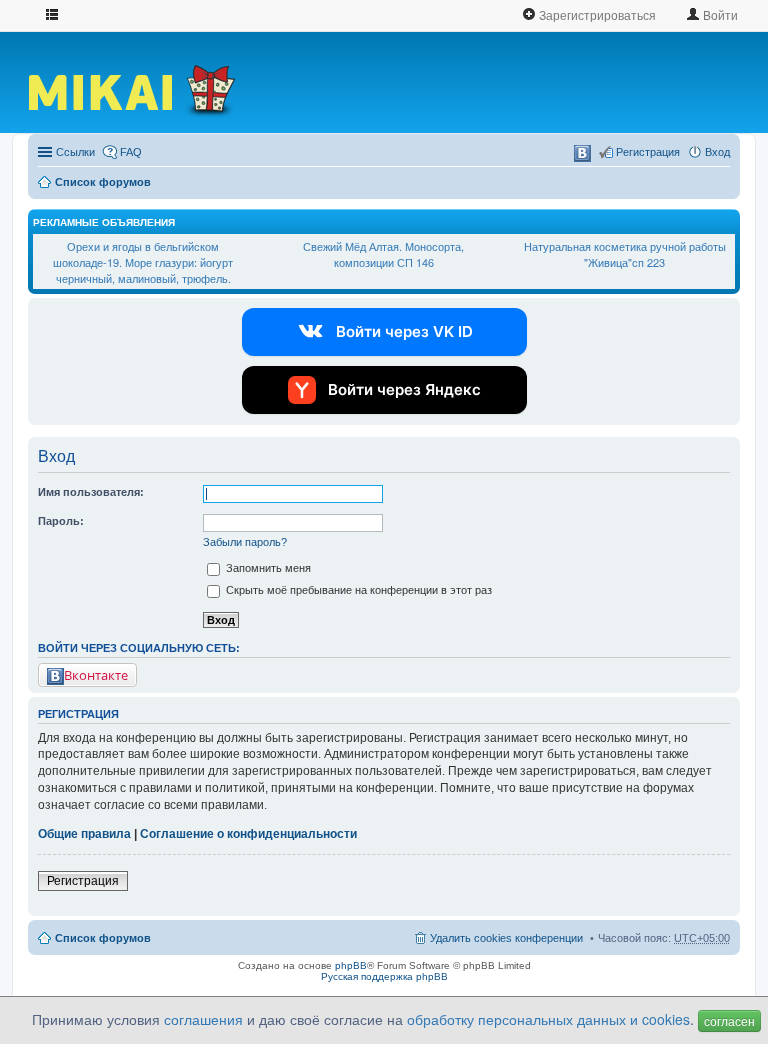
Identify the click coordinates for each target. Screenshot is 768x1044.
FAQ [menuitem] (131, 152)
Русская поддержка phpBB (384, 976)
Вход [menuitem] (717, 152)
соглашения (203, 1019)
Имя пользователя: (91, 492)
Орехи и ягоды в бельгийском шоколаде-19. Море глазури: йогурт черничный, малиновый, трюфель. (143, 261)
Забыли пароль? (245, 542)
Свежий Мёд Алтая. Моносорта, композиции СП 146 (383, 254)
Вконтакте (96, 675)
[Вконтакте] (582, 153)
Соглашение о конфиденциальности (248, 834)
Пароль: (61, 521)
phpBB (351, 965)
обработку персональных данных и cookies (548, 1019)
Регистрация (83, 881)
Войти (719, 14)
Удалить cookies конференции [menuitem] (506, 938)
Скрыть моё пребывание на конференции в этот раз (357, 590)
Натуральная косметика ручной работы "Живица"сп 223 (625, 254)
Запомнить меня (267, 568)
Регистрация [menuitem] (648, 152)
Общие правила (84, 834)
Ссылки (75, 152)
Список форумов (103, 182)
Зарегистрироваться (596, 14)
